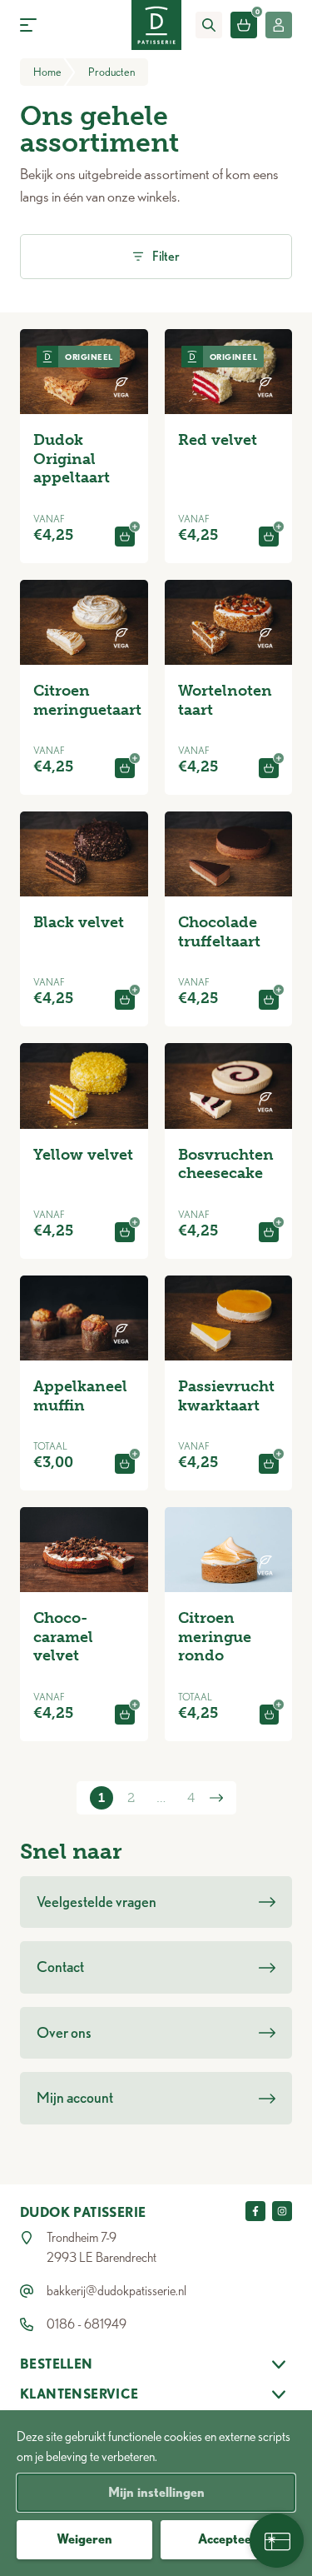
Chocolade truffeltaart (219, 932)
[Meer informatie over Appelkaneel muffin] (84, 1318)
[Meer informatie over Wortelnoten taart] (229, 622)
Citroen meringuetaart (87, 700)
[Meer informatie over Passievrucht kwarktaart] (229, 1318)
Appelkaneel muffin (80, 1396)
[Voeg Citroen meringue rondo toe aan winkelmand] (269, 1715)
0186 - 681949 (87, 2324)
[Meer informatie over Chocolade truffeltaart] (229, 854)
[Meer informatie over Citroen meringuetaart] (84, 622)
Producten (111, 72)
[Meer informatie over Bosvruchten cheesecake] (229, 1086)
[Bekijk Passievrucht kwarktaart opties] (269, 1464)
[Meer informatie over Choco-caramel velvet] (84, 1550)
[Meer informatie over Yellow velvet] (84, 1086)
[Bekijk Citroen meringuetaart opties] (125, 768)
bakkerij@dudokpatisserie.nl (116, 2291)
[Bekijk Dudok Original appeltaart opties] (125, 537)
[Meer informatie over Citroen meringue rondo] (229, 1550)
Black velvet (79, 922)
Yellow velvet (83, 1155)
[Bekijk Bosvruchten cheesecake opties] (269, 1232)
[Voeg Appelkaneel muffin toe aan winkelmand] (124, 1464)
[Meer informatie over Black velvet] (84, 854)
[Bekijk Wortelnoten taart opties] (269, 768)
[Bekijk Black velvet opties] (125, 1000)
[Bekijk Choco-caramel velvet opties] (125, 1715)
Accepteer (228, 2539)
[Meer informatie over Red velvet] (229, 372)
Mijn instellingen (156, 2492)
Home (47, 72)
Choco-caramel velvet (63, 1637)
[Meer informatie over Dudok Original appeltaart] (84, 372)
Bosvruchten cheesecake (226, 1164)
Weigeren (84, 2539)
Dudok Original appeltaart (72, 459)
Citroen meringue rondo (215, 1637)
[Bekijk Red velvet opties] (269, 537)
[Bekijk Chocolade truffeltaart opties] (269, 1000)
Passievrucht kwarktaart (226, 1396)
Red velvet (218, 440)
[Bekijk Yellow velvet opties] (125, 1232)
